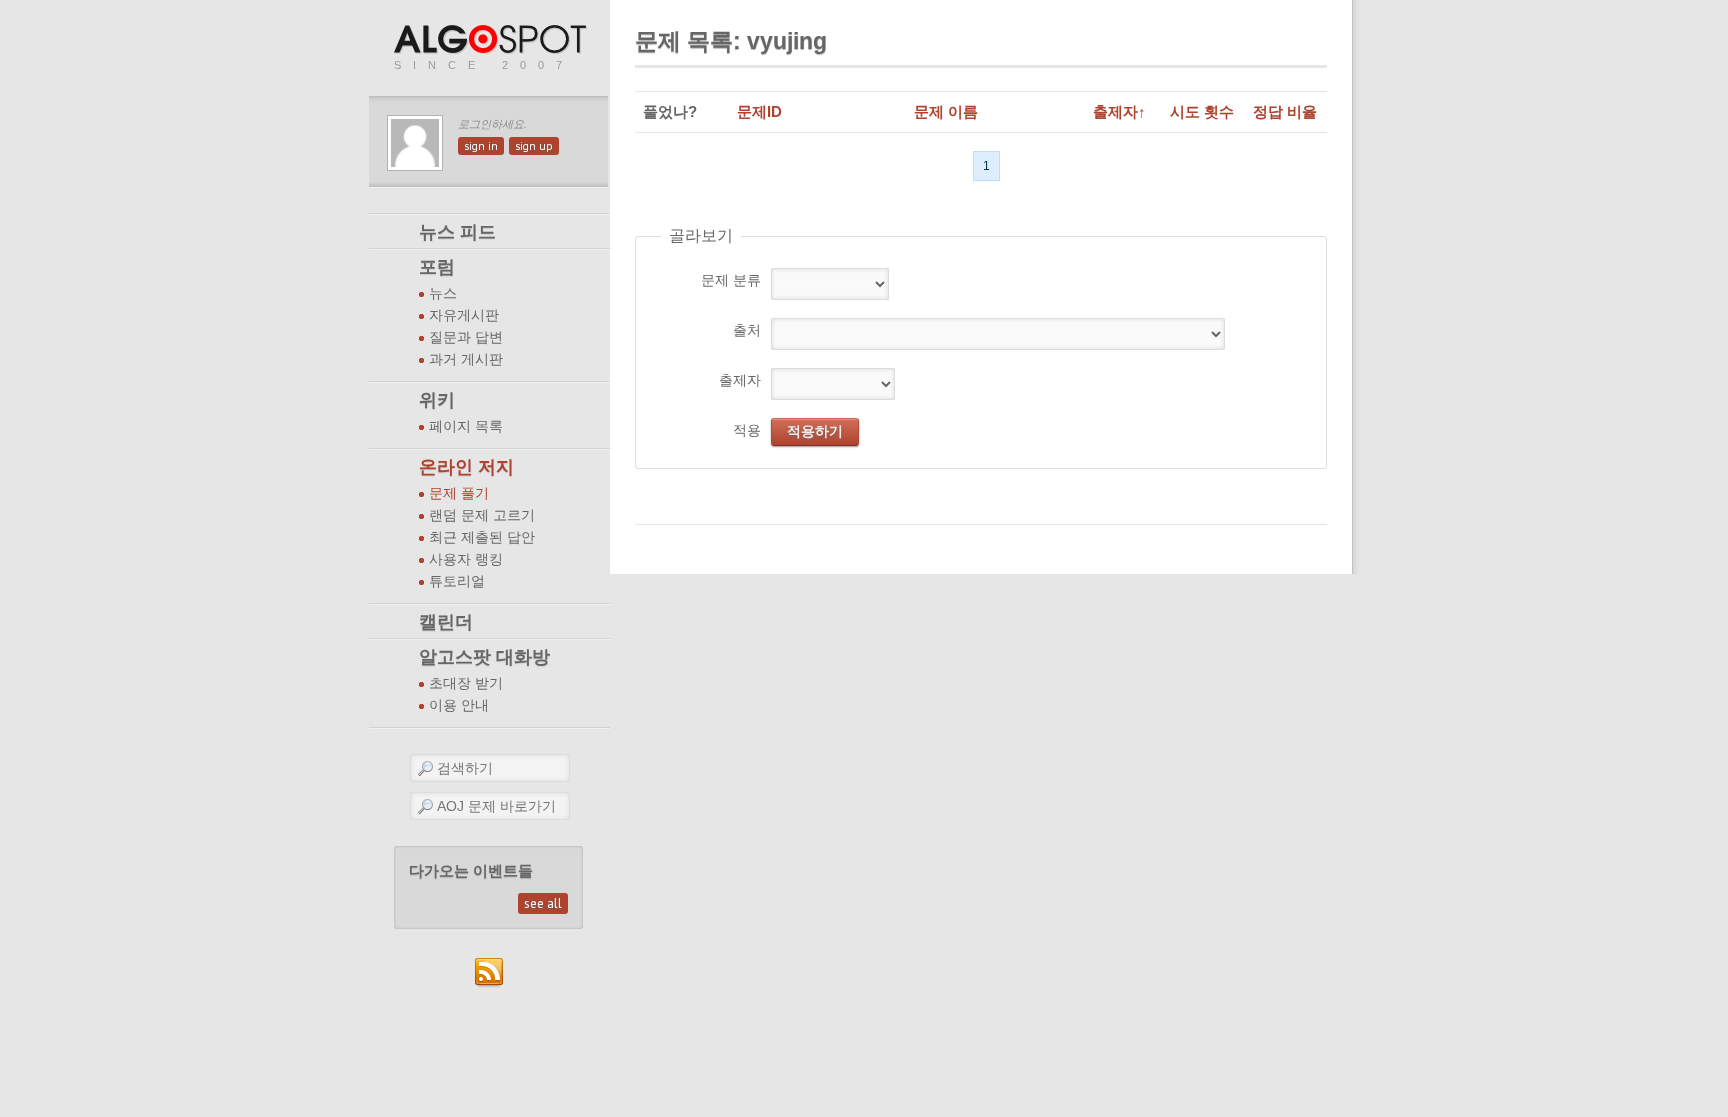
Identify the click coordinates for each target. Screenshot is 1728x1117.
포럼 (437, 267)
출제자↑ (1119, 111)
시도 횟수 (1202, 111)
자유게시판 (464, 315)
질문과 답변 (466, 337)
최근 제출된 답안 (482, 537)
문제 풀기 (459, 493)
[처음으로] (492, 40)
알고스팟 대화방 (484, 657)
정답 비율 (1285, 111)
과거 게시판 (466, 359)
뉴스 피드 (457, 232)
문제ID (759, 111)
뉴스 (443, 293)
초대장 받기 (466, 683)
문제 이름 (946, 111)
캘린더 (446, 622)
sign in (481, 146)
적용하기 (815, 431)
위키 (437, 400)
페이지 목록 (466, 426)
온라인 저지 (466, 467)
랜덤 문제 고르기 (482, 515)
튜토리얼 (457, 581)
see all (543, 903)
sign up (534, 146)
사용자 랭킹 (466, 559)
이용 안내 (459, 705)
